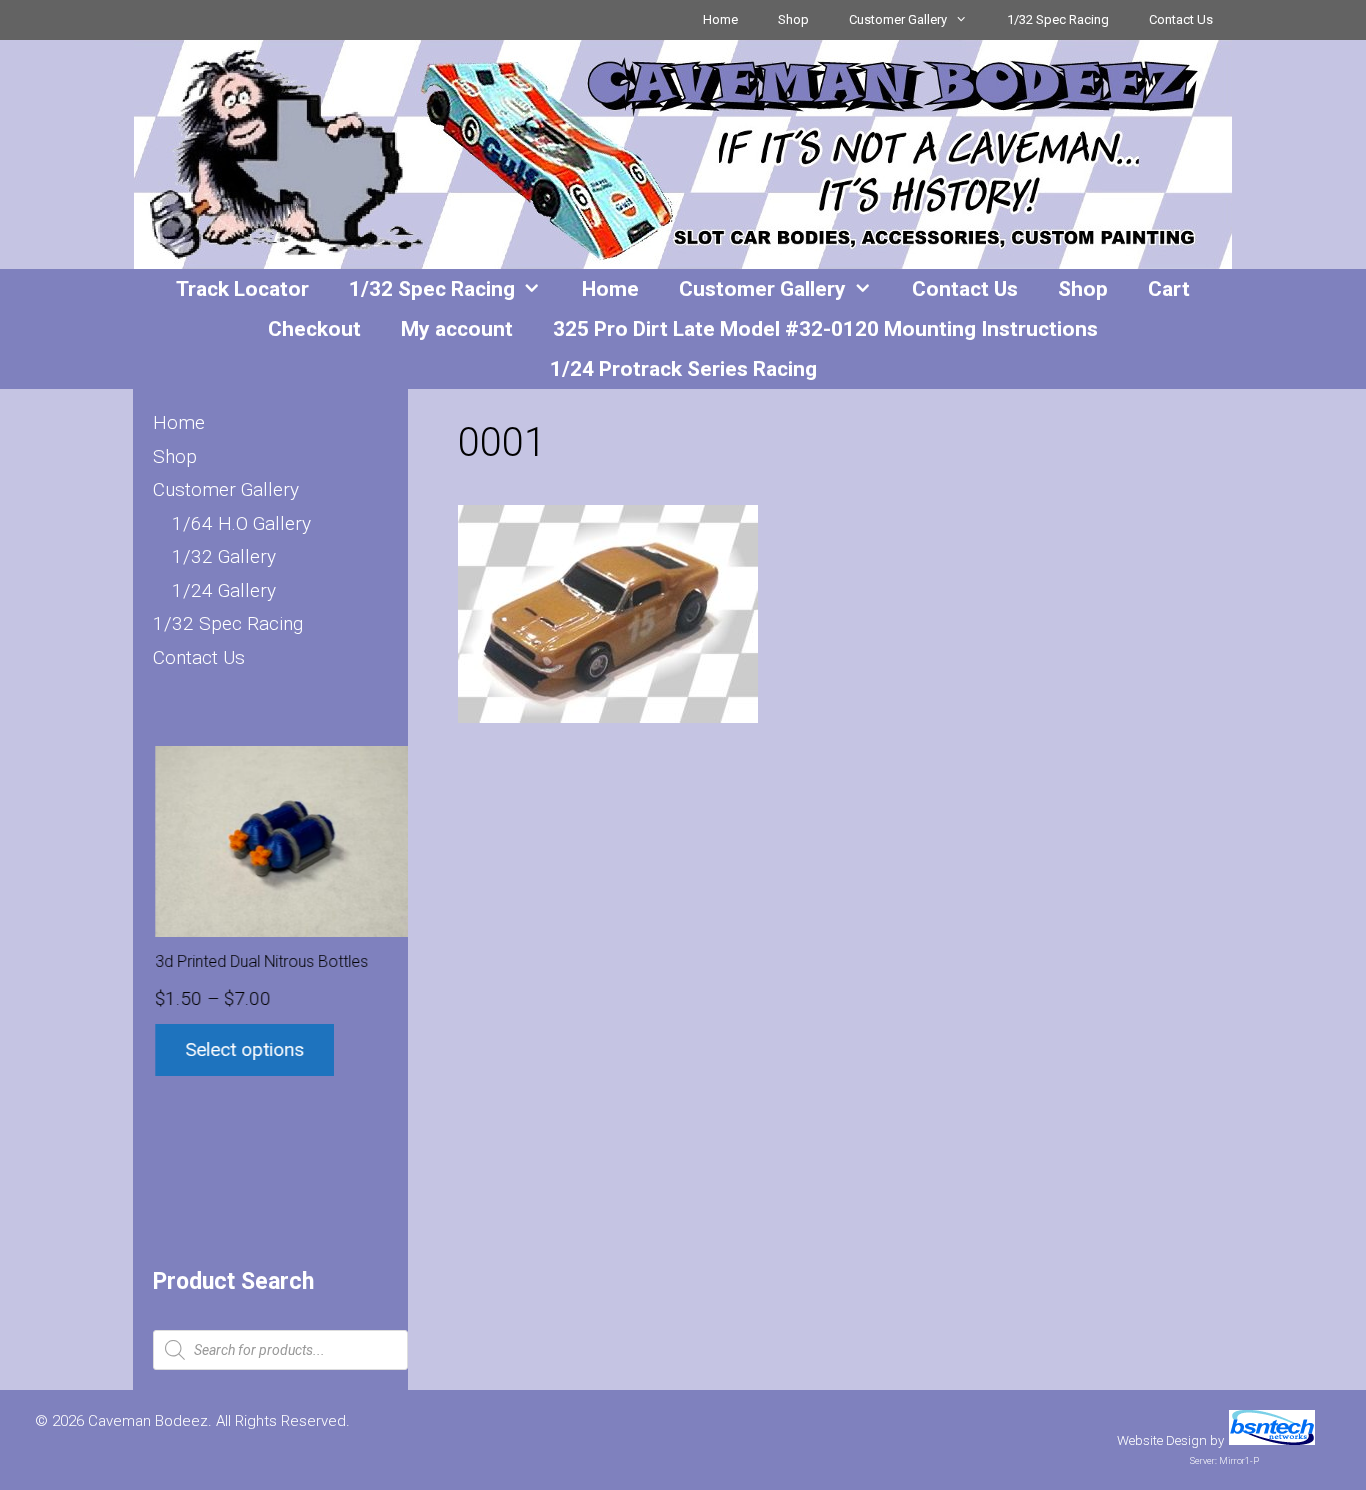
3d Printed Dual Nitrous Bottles (259, 961)
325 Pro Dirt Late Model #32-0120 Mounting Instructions (825, 329)
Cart (1169, 289)
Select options (242, 1049)
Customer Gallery (898, 19)
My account (457, 329)
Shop (793, 19)
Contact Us (1181, 19)
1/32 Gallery (224, 556)
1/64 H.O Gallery (241, 523)
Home (720, 19)
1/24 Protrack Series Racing (683, 369)
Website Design (1162, 1440)
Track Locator (242, 289)
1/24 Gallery (224, 590)
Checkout (314, 329)
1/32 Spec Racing (1058, 19)
